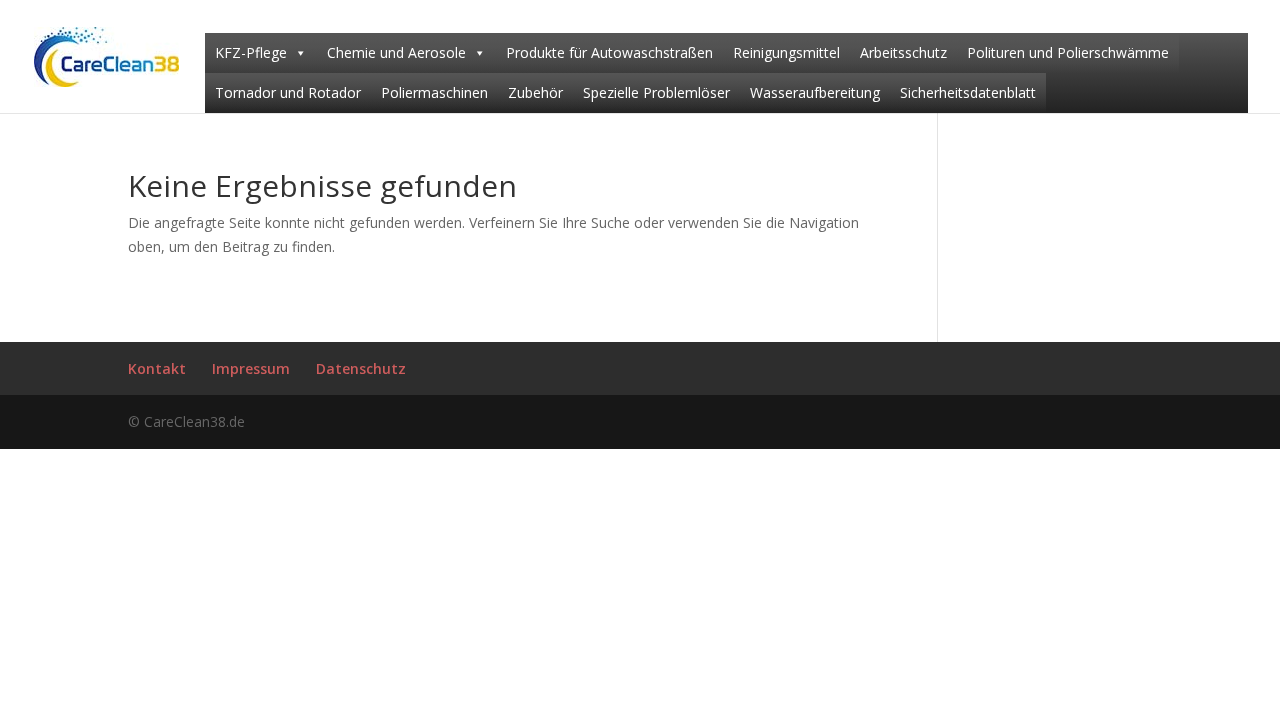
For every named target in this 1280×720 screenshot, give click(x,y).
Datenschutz (361, 368)
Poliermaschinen (434, 92)
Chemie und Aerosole (396, 52)
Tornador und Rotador (288, 92)
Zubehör (535, 92)
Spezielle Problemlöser (656, 92)
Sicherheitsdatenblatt (968, 92)
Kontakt (157, 368)
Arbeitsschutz (903, 52)
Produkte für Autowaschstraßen (609, 52)
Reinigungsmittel (786, 52)
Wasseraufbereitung (815, 92)
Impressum (251, 368)
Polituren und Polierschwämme (1068, 52)
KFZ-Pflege (251, 52)
